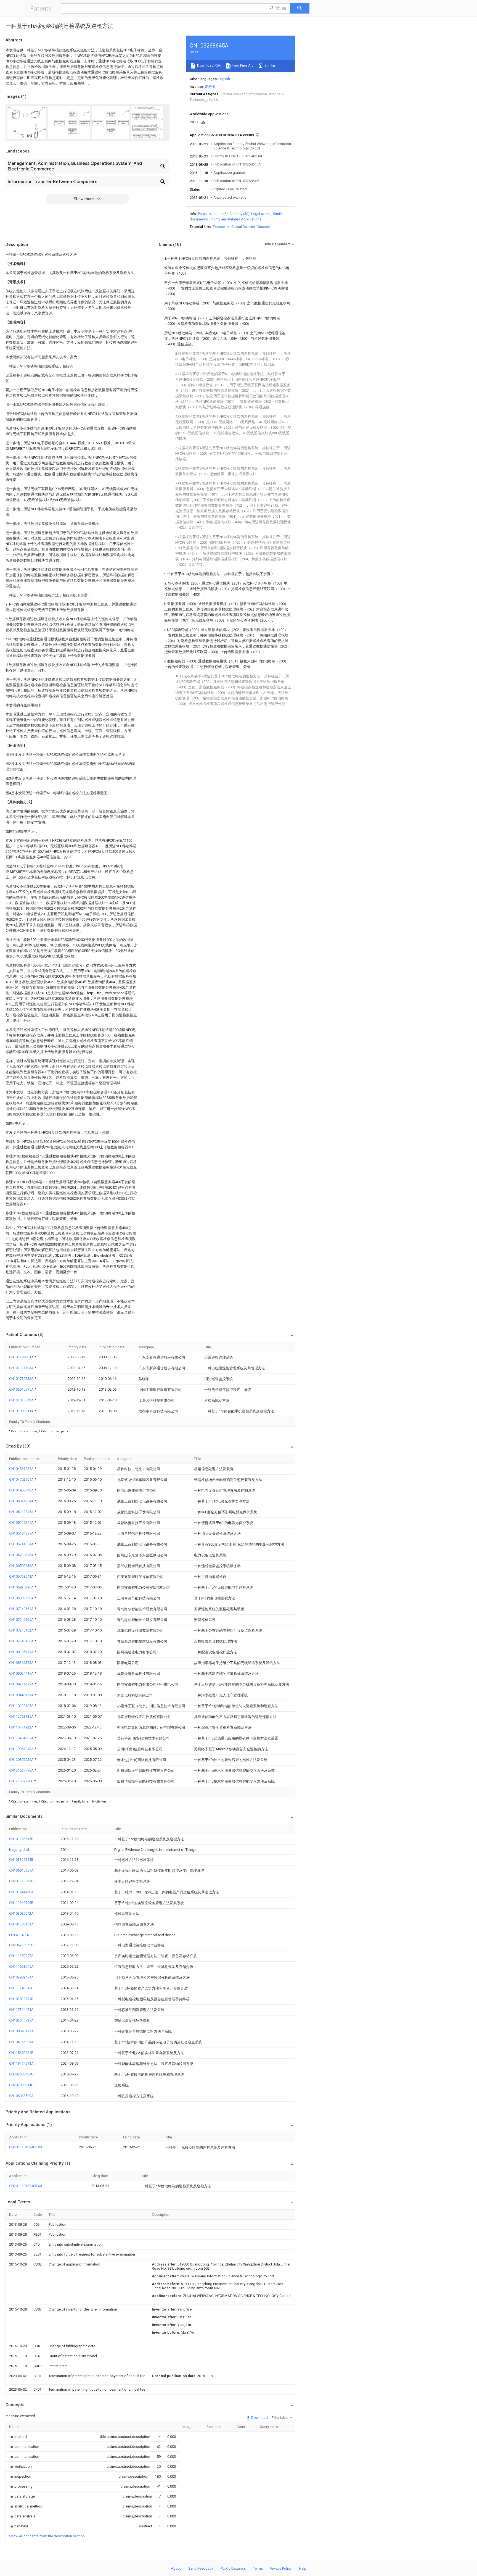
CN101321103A (22, 1368)
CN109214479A (22, 1684)
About (176, 2568)
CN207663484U (21, 2074)
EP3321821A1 (20, 1935)
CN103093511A (22, 1411)
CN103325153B (21, 1860)
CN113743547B (21, 1988)
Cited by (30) (239, 214)
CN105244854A (22, 1544)
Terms (258, 2568)
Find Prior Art (242, 65)
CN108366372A (22, 1663)
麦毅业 (210, 87)
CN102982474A (21, 1977)
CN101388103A (21, 1924)
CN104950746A (22, 1490)
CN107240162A (22, 1630)
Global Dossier (243, 227)
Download (259, 2418)
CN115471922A (22, 1727)
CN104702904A (22, 1479)
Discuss (263, 227)
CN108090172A (21, 2031)
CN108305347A (22, 1652)
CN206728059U (21, 1945)
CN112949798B (21, 1903)
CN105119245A (22, 1512)
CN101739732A (22, 1379)
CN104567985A (22, 1469)
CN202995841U (21, 2085)
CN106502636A (22, 1566)
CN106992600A (22, 1598)
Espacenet (221, 227)
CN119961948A (22, 1749)
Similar (269, 65)
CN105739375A (22, 1555)
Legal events (261, 214)
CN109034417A (22, 1673)
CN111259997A (21, 1956)
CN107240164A (22, 1609)
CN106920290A (22, 1587)
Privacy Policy (281, 2568)
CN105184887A (22, 1533)
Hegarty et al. (19, 1850)
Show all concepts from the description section (47, 2536)
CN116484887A (22, 1738)
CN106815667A (21, 1870)
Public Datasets (233, 2568)
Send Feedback (201, 2568)
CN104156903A (21, 2042)
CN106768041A (22, 1576)
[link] (18, 2437)
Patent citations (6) (213, 214)
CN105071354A (22, 1501)
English (224, 79)
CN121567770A (22, 1770)
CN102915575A (22, 1389)
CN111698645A (21, 1966)
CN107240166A (22, 1641)
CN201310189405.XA (26, 2147)
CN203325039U (21, 1881)
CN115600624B (21, 2053)
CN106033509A (21, 2096)
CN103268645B (21, 1839)
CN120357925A (22, 1760)
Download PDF (209, 65)
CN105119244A (22, 1523)
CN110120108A (22, 1706)
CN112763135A (22, 1716)
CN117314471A (21, 2010)
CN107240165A (22, 1619)
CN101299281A (22, 1357)
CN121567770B (22, 1781)
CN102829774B (21, 1999)
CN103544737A (21, 2020)
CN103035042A (22, 1400)
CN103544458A (21, 1892)
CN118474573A (21, 2063)
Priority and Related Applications (235, 219)
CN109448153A (22, 1695)
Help (303, 2568)
